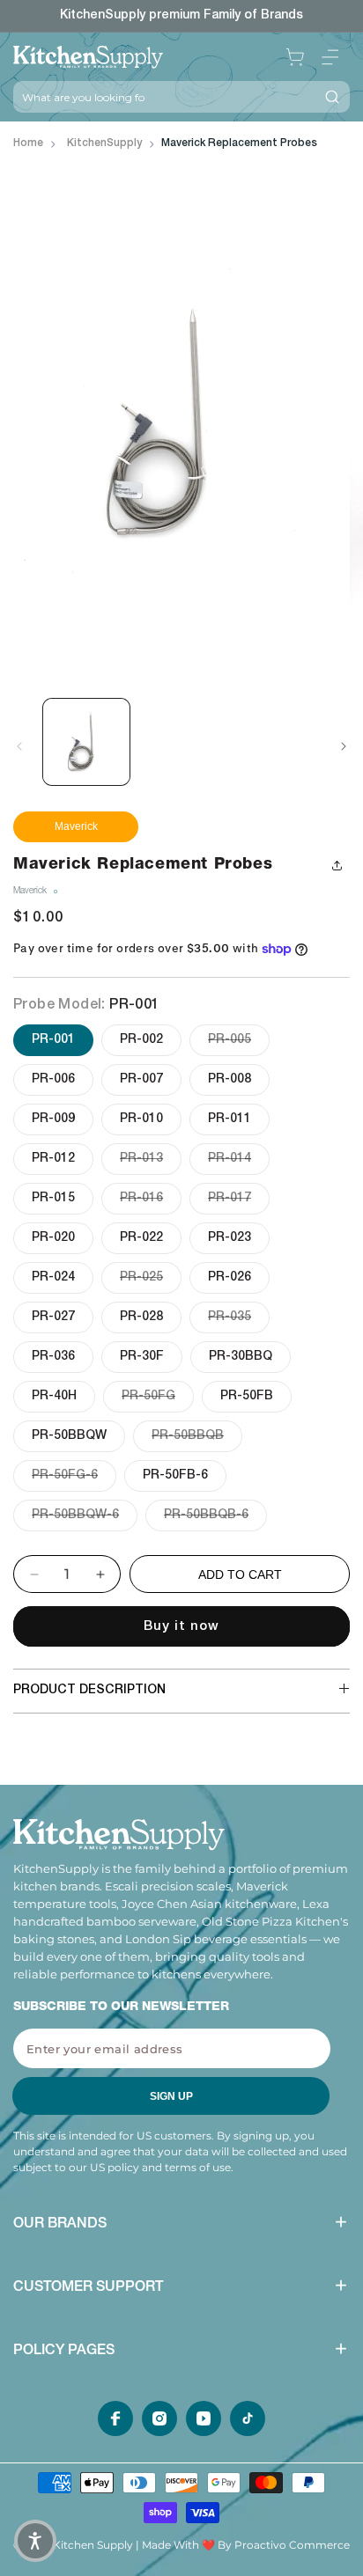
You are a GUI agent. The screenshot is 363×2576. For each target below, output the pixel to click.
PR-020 (53, 1238)
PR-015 (53, 1199)
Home (28, 143)
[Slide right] (344, 746)
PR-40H (54, 1397)
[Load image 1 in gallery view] (86, 742)
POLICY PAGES (64, 2352)
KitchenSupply (104, 143)
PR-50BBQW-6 (85, 1515)
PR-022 (141, 1238)
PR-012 (53, 1159)
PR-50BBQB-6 (215, 1515)
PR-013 (151, 1159)
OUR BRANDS (60, 2225)
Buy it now (181, 1627)
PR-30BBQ (241, 1357)
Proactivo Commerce (292, 2545)
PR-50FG (158, 1396)
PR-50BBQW (69, 1436)
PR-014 (239, 1159)
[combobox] (164, 97)
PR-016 (151, 1198)
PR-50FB (247, 1397)
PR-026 (230, 1278)
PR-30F (142, 1357)
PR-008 (230, 1080)
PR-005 (239, 1040)
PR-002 (141, 1040)
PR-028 (141, 1317)
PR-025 (151, 1277)
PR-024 (53, 1278)
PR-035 (239, 1317)
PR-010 (141, 1119)
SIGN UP (171, 2096)
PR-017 (239, 1198)
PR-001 (53, 1040)
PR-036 (53, 1357)
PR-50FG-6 (74, 1475)
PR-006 (53, 1080)
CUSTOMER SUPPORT (88, 2288)
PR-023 (230, 1238)
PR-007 (141, 1080)
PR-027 (53, 1317)
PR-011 (230, 1119)
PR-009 (53, 1119)
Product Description (89, 1691)
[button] (330, 57)
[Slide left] (19, 746)
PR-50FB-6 (175, 1476)
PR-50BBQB (197, 1436)
